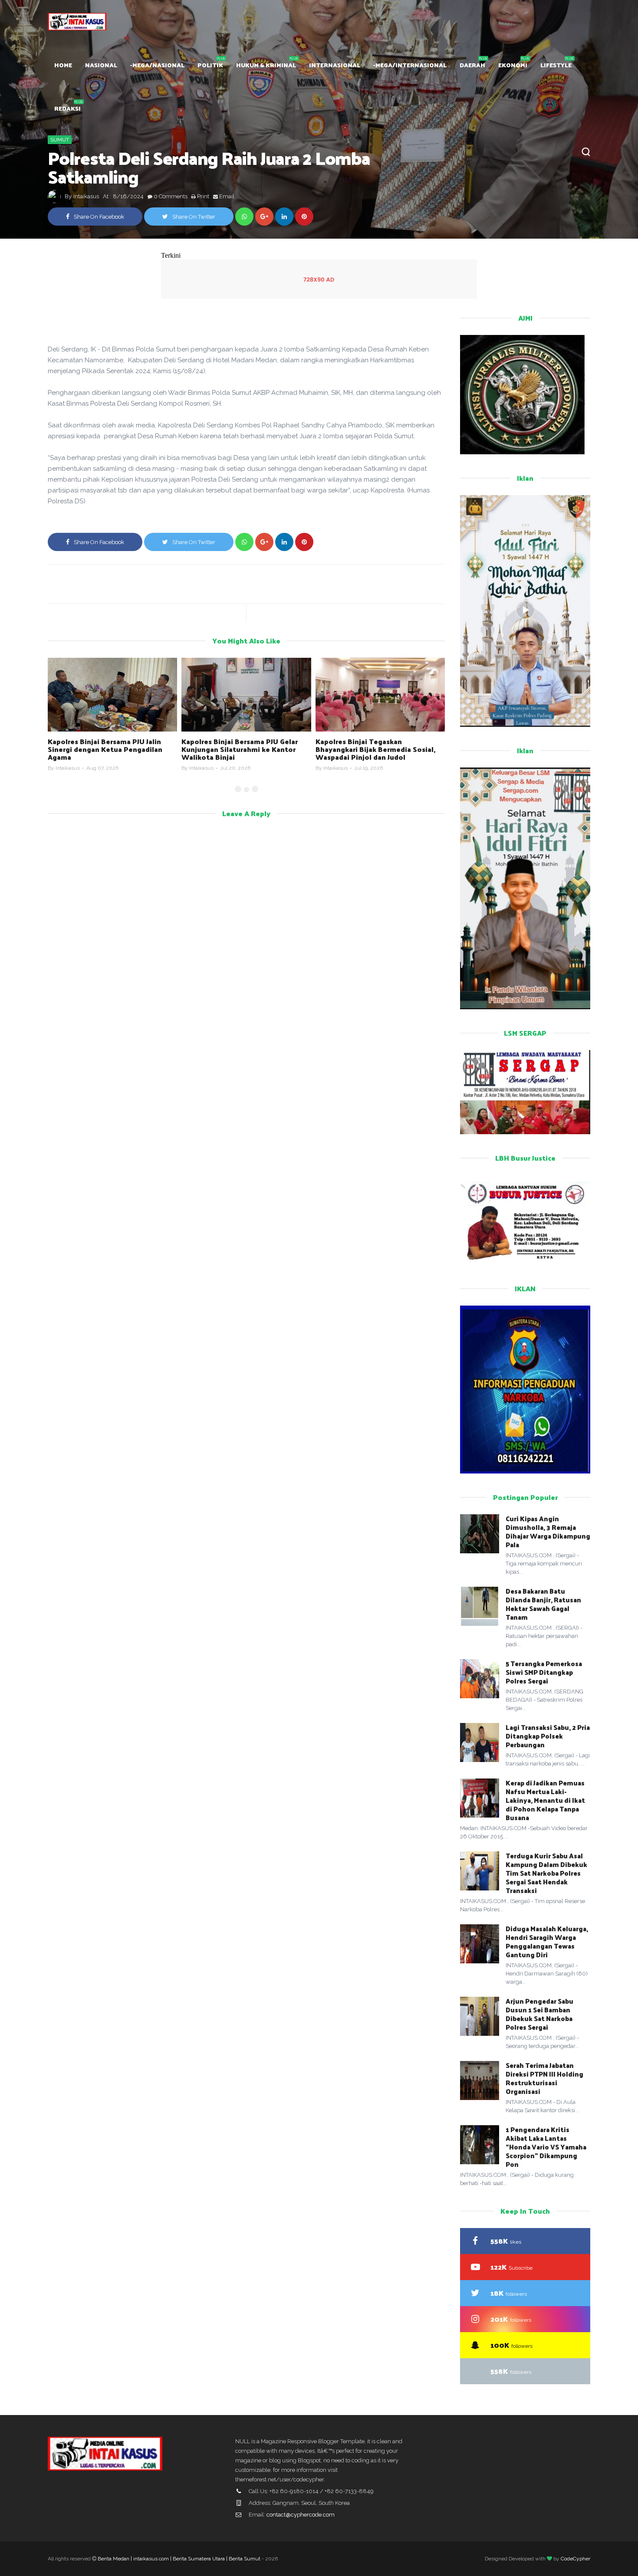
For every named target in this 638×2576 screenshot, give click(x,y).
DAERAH (472, 65)
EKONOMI (513, 65)
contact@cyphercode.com (301, 2515)
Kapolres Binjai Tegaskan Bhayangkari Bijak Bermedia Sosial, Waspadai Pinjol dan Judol (376, 749)
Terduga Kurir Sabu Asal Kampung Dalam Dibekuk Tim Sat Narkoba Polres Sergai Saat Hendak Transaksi (546, 1873)
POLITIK (210, 65)
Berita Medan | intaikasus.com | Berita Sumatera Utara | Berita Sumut (179, 2559)
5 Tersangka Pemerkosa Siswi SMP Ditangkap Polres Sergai (544, 1672)
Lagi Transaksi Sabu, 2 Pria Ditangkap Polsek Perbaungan (548, 1736)
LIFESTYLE (556, 65)
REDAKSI (67, 108)
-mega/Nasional (157, 65)
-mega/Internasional (410, 65)
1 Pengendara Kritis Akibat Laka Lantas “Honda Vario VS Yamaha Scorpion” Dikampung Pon (546, 2147)
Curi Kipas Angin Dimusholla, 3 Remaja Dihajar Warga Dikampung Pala (548, 1531)
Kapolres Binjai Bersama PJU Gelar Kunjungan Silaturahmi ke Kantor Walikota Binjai (240, 749)
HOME (63, 65)
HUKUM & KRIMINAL (266, 65)
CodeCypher (576, 2559)
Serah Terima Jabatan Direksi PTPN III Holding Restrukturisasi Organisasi (544, 2078)
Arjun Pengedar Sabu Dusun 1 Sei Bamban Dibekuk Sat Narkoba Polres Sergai (539, 2014)
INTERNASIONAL (335, 65)
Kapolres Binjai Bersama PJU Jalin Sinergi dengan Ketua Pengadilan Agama (105, 749)
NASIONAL (101, 65)
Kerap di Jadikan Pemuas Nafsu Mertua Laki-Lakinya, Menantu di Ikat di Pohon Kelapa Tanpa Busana (545, 1800)
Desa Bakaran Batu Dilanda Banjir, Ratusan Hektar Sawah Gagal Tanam (543, 1604)
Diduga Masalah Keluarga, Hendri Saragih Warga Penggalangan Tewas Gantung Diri (547, 1941)
